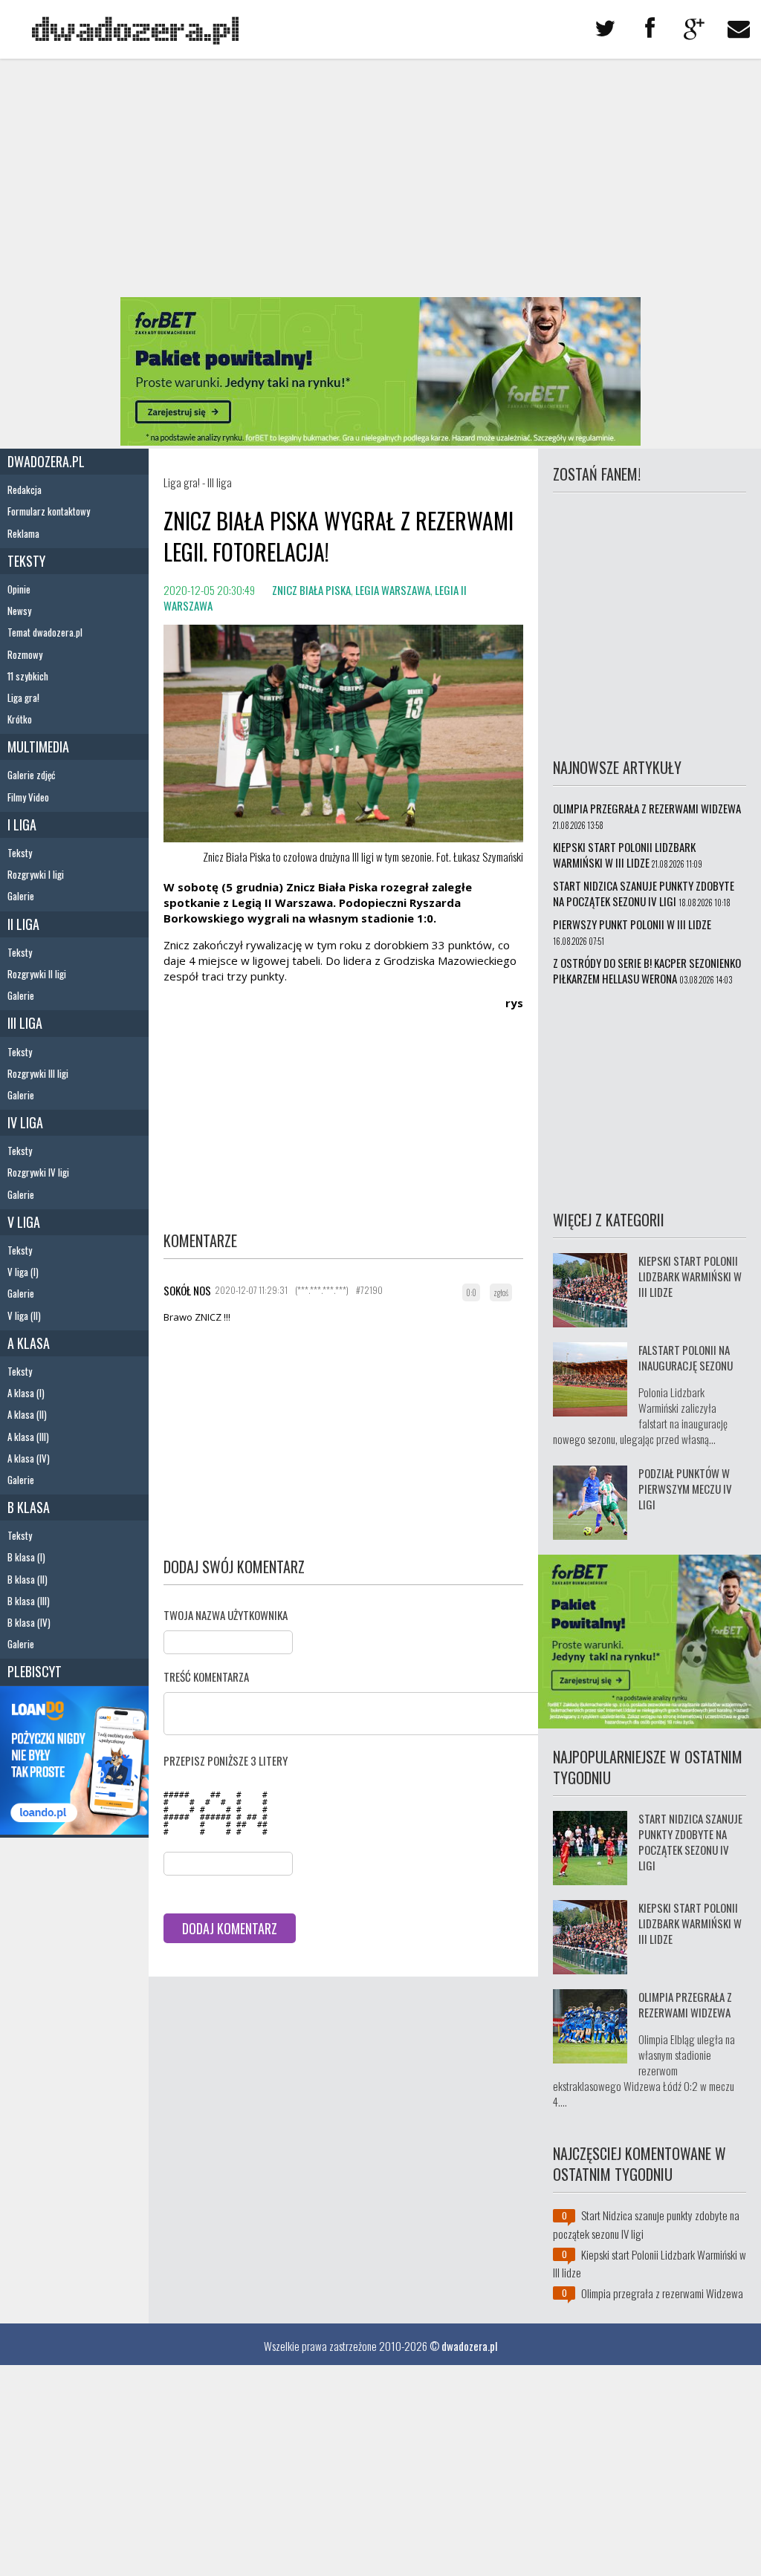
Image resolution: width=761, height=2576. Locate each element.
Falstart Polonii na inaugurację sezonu (686, 1357)
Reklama (23, 533)
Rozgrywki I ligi (36, 874)
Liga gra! (23, 697)
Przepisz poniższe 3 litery (226, 1760)
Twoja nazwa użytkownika (226, 1615)
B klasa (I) (26, 1557)
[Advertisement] (380, 178)
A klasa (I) (26, 1393)
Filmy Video (28, 797)
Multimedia (38, 747)
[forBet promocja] (380, 440)
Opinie (19, 589)
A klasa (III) (28, 1437)
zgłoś (501, 1292)
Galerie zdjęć (31, 775)
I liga (22, 824)
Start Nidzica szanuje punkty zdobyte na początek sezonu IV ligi (644, 893)
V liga (24, 1222)
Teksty (26, 561)
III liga (25, 1023)
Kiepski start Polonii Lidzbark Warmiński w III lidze (624, 855)
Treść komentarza (206, 1676)
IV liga (25, 1122)
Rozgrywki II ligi (37, 974)
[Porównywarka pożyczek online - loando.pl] (74, 1829)
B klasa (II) (27, 1579)
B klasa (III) (29, 1601)
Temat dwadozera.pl (45, 632)
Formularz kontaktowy (49, 511)
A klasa (29, 1343)
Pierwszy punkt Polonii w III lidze (632, 924)
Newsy (19, 611)
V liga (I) (23, 1272)
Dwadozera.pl (46, 461)
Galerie (21, 896)
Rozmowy (25, 654)
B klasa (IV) (29, 1622)
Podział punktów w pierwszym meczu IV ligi (685, 1489)
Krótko (20, 719)
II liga (23, 924)
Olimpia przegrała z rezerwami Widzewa (647, 808)
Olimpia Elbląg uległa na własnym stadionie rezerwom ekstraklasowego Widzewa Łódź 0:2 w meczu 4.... (644, 2070)
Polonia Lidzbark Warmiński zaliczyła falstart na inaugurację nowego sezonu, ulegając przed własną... (640, 1415)
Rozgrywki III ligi (38, 1073)
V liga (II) (24, 1315)
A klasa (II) (27, 1414)
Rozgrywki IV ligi (38, 1172)
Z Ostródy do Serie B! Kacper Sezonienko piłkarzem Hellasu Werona (647, 970)
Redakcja (25, 489)
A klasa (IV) (29, 1458)
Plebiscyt (35, 1671)
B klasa (29, 1507)
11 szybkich (28, 676)
